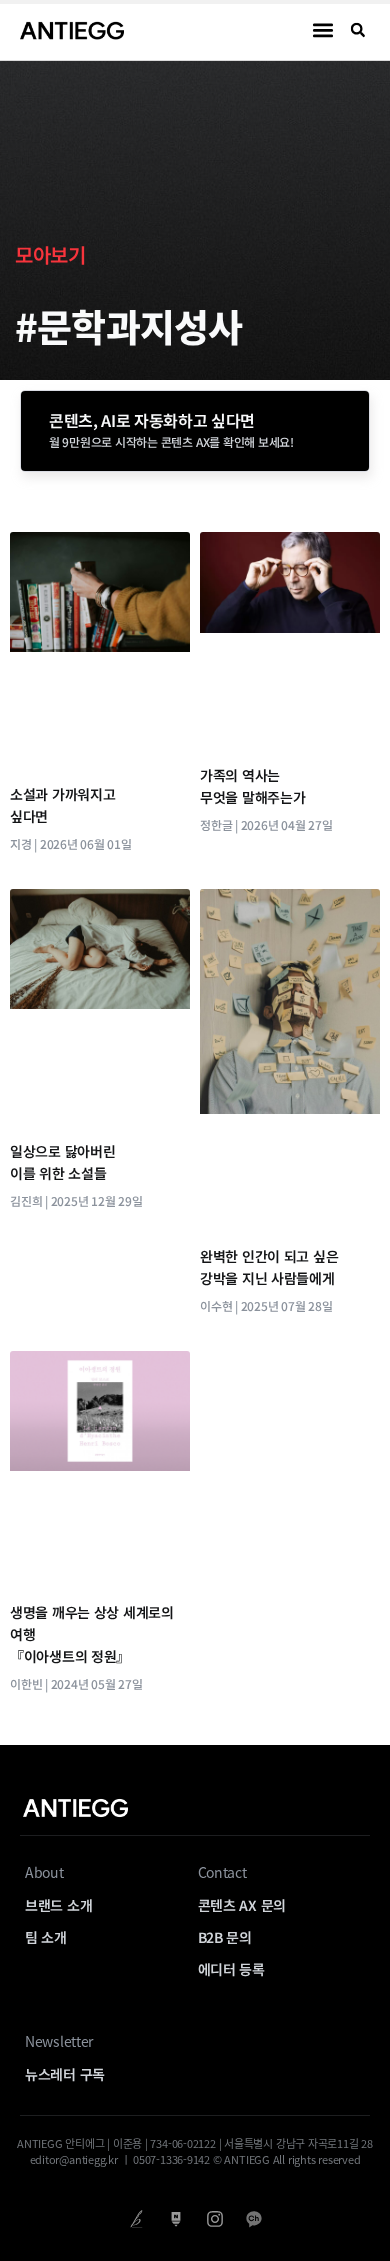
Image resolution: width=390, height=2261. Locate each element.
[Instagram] (214, 2219)
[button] (323, 30)
